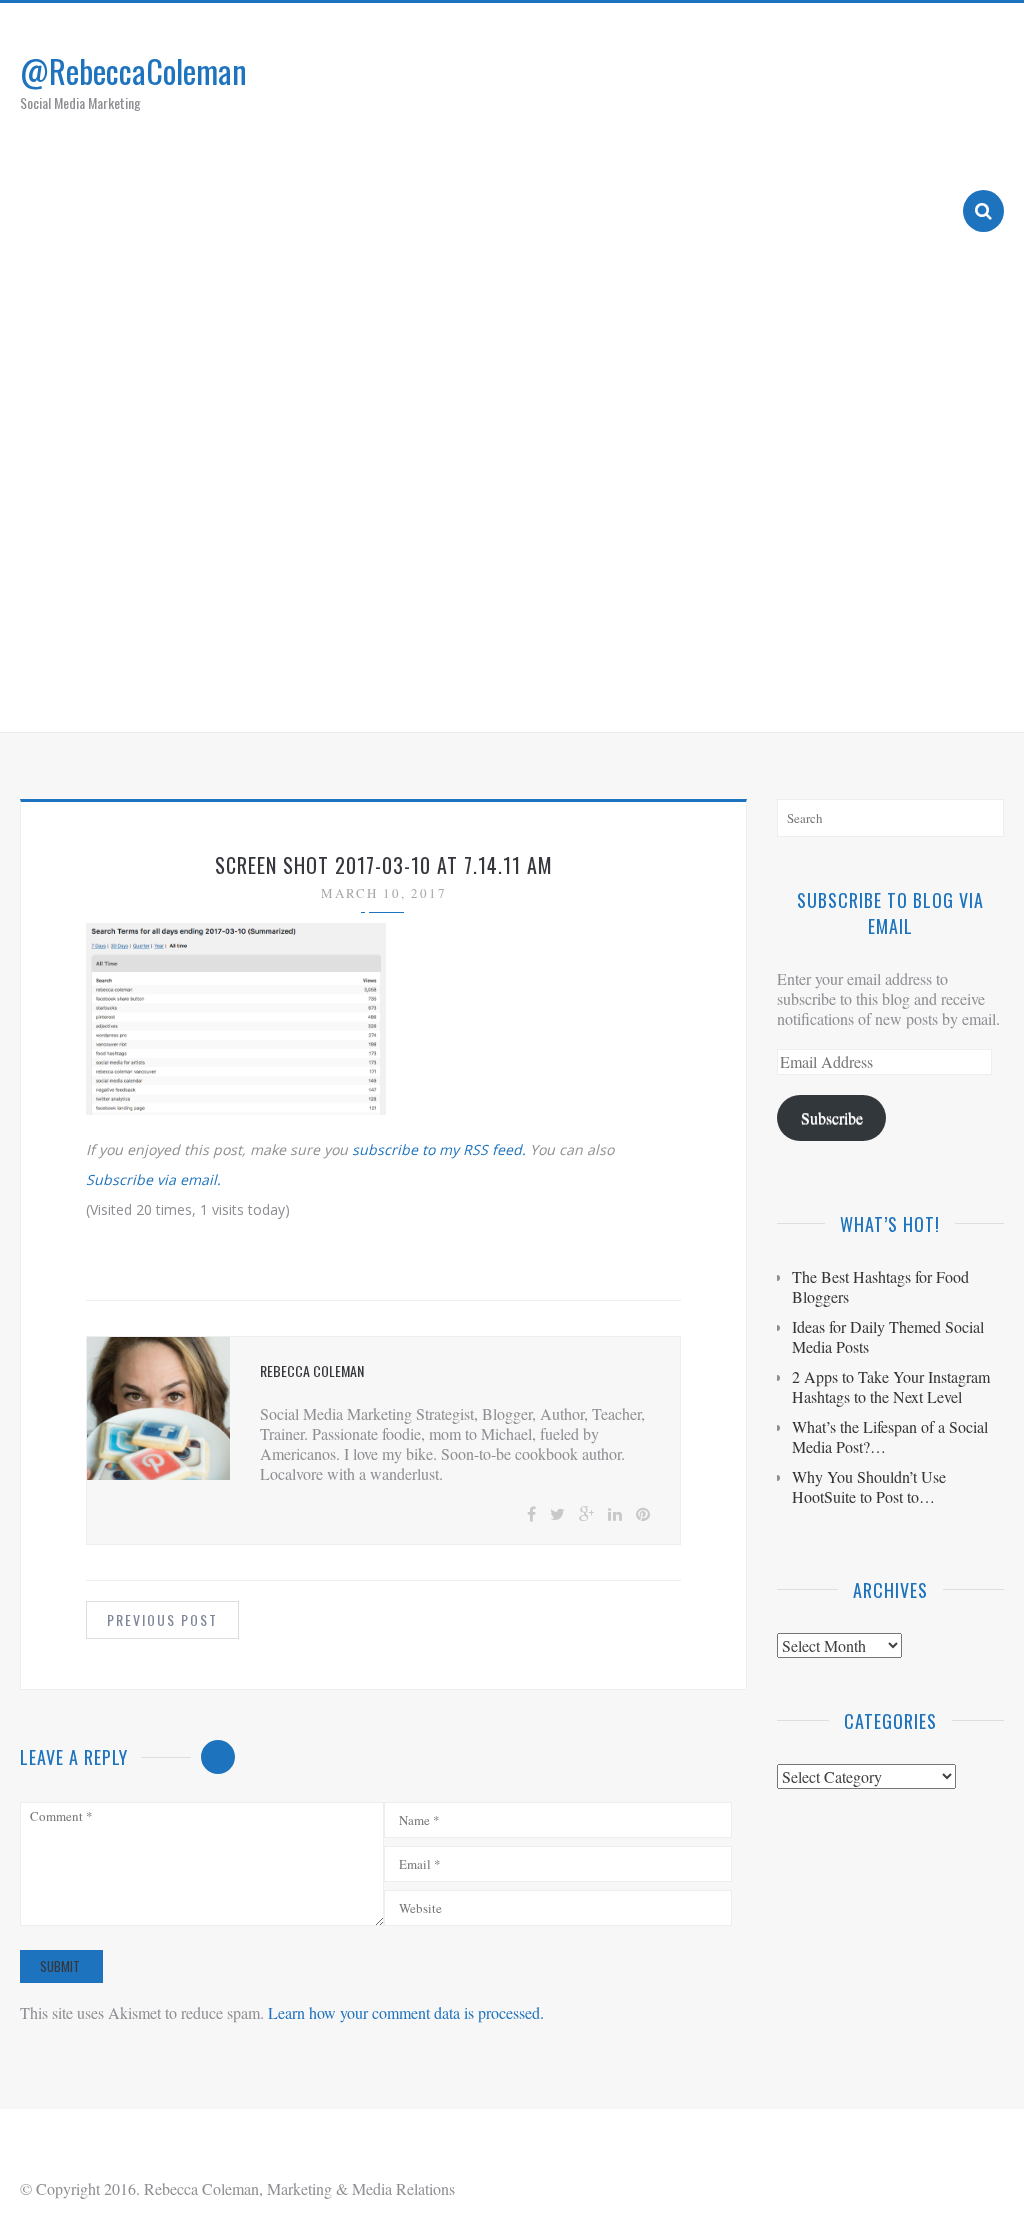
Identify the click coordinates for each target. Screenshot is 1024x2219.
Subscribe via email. (153, 1179)
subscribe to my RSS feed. (439, 1149)
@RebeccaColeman (133, 70)
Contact (895, 692)
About (549, 692)
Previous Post (162, 1619)
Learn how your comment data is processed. (406, 2012)
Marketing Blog (664, 692)
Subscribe (832, 1117)
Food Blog (794, 692)
